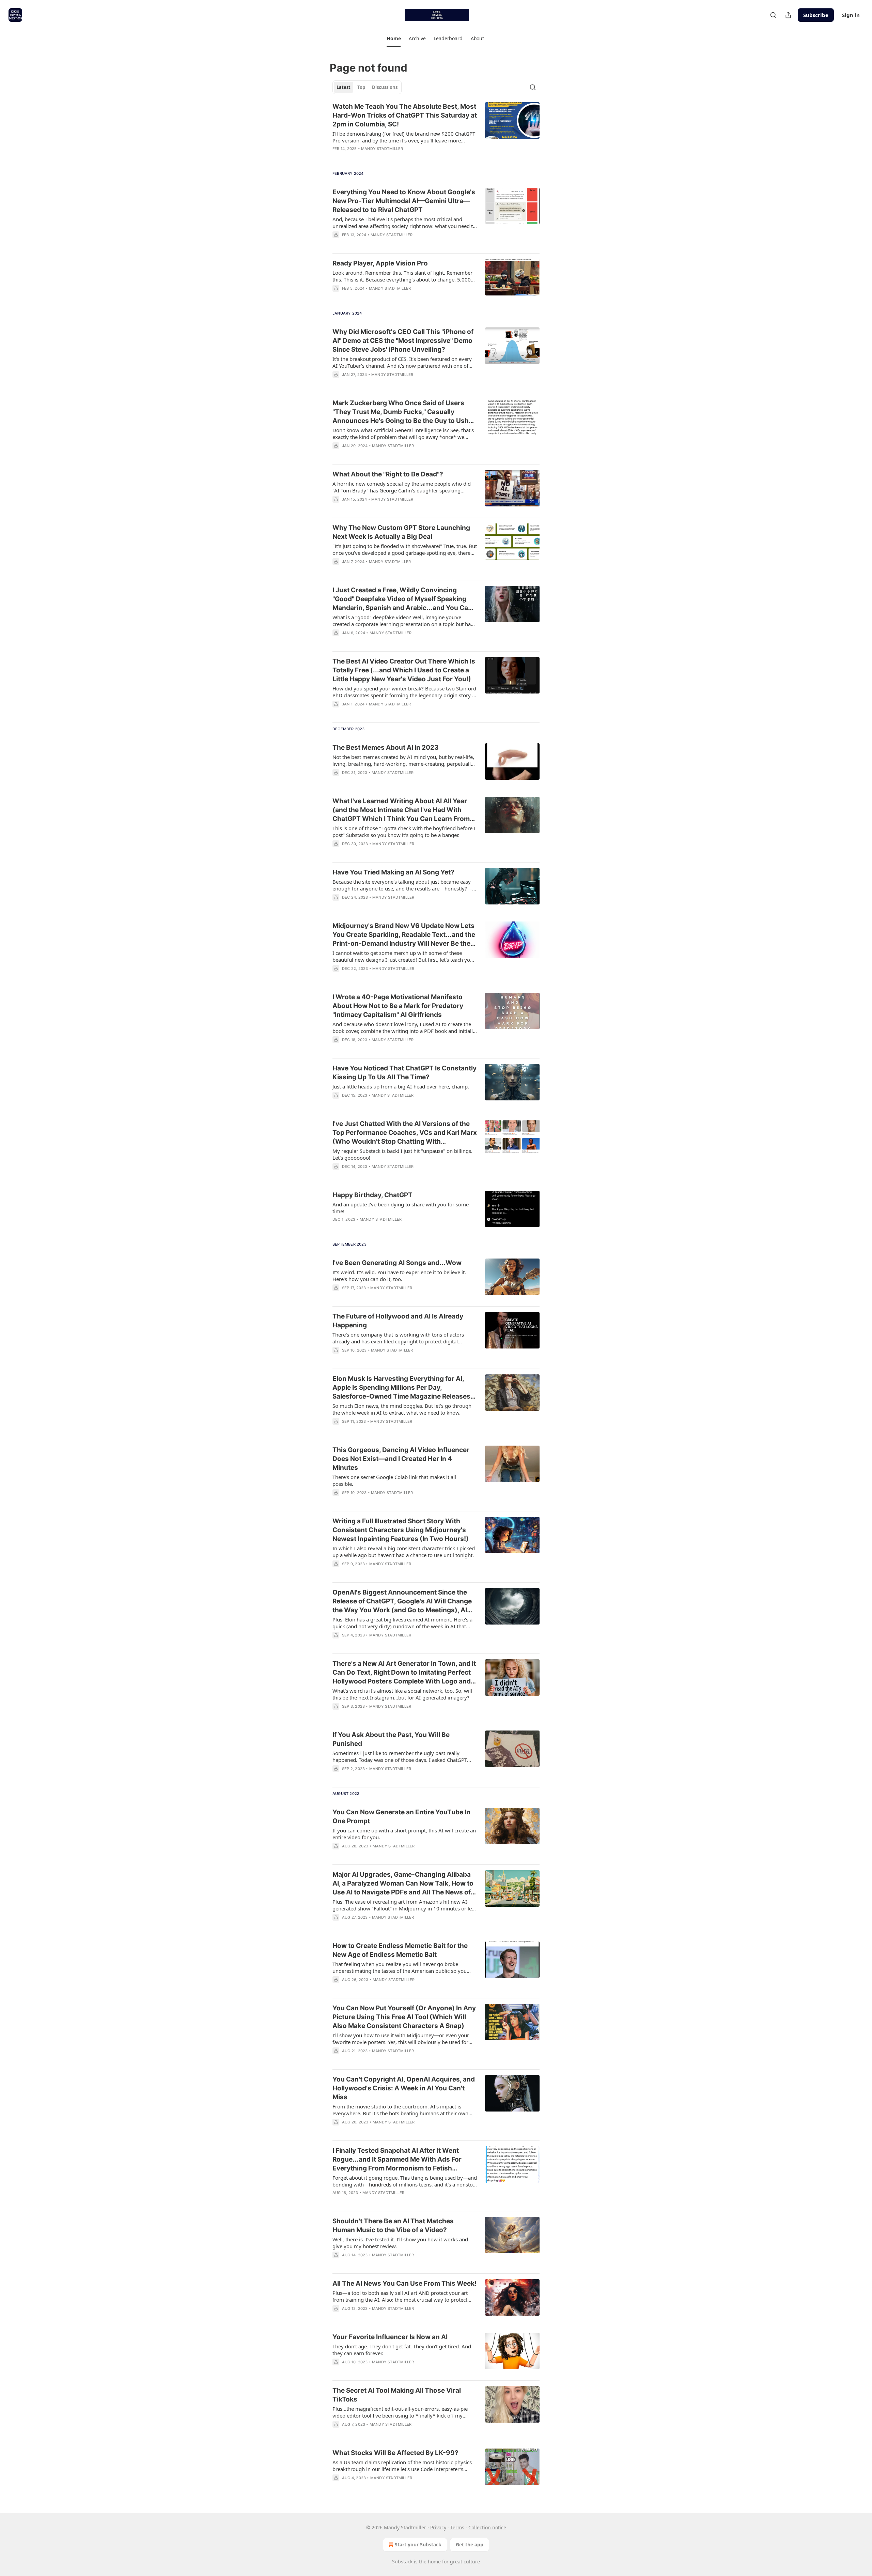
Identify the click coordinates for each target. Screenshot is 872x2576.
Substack (402, 2562)
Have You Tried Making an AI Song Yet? (393, 872)
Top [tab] (361, 87)
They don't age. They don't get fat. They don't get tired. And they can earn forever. (402, 2350)
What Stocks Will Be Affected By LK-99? (395, 2453)
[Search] (773, 15)
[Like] (337, 1430)
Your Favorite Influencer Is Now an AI (390, 2337)
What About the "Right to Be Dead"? (388, 474)
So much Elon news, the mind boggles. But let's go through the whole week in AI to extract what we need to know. (402, 1409)
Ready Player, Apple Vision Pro (380, 263)
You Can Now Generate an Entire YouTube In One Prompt (401, 1817)
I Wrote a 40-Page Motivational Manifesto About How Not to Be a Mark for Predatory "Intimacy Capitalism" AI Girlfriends (398, 1006)
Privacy (438, 2527)
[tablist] (367, 87)
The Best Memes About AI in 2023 (386, 748)
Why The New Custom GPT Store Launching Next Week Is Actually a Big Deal (401, 532)
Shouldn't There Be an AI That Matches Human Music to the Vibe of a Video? (393, 2226)
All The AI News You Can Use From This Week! (404, 2283)
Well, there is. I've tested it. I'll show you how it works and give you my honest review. (400, 2243)
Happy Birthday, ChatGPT (372, 1195)
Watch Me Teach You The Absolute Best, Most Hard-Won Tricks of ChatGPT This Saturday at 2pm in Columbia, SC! (405, 115)
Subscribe (816, 15)
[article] (436, 132)
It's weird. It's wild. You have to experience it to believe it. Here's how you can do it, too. (399, 1276)
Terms (457, 2527)
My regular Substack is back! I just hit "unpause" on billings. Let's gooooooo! (402, 1154)
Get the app (470, 2544)
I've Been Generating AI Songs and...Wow (397, 1263)
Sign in (851, 15)
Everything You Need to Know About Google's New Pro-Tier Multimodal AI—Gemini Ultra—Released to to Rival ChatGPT (404, 201)
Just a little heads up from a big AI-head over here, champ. (401, 1086)
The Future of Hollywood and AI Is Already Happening (398, 1321)
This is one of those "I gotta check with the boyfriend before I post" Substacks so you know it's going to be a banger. (404, 832)
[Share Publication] (788, 15)
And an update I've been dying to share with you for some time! (401, 1208)
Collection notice (487, 2527)
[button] (394, 39)
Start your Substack (418, 2544)
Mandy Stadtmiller (382, 149)
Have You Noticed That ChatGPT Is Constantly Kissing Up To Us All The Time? (404, 1073)
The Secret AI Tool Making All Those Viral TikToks (397, 2395)
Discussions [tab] (385, 87)
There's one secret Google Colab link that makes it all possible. (394, 1480)
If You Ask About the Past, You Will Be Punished (391, 1739)
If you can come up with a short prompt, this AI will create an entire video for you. (404, 1834)
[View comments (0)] (384, 244)
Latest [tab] (344, 87)
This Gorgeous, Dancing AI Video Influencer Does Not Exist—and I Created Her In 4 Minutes (401, 1459)
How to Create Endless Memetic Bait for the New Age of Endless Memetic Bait (400, 1950)
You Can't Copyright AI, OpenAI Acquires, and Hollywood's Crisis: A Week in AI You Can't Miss (404, 2088)
